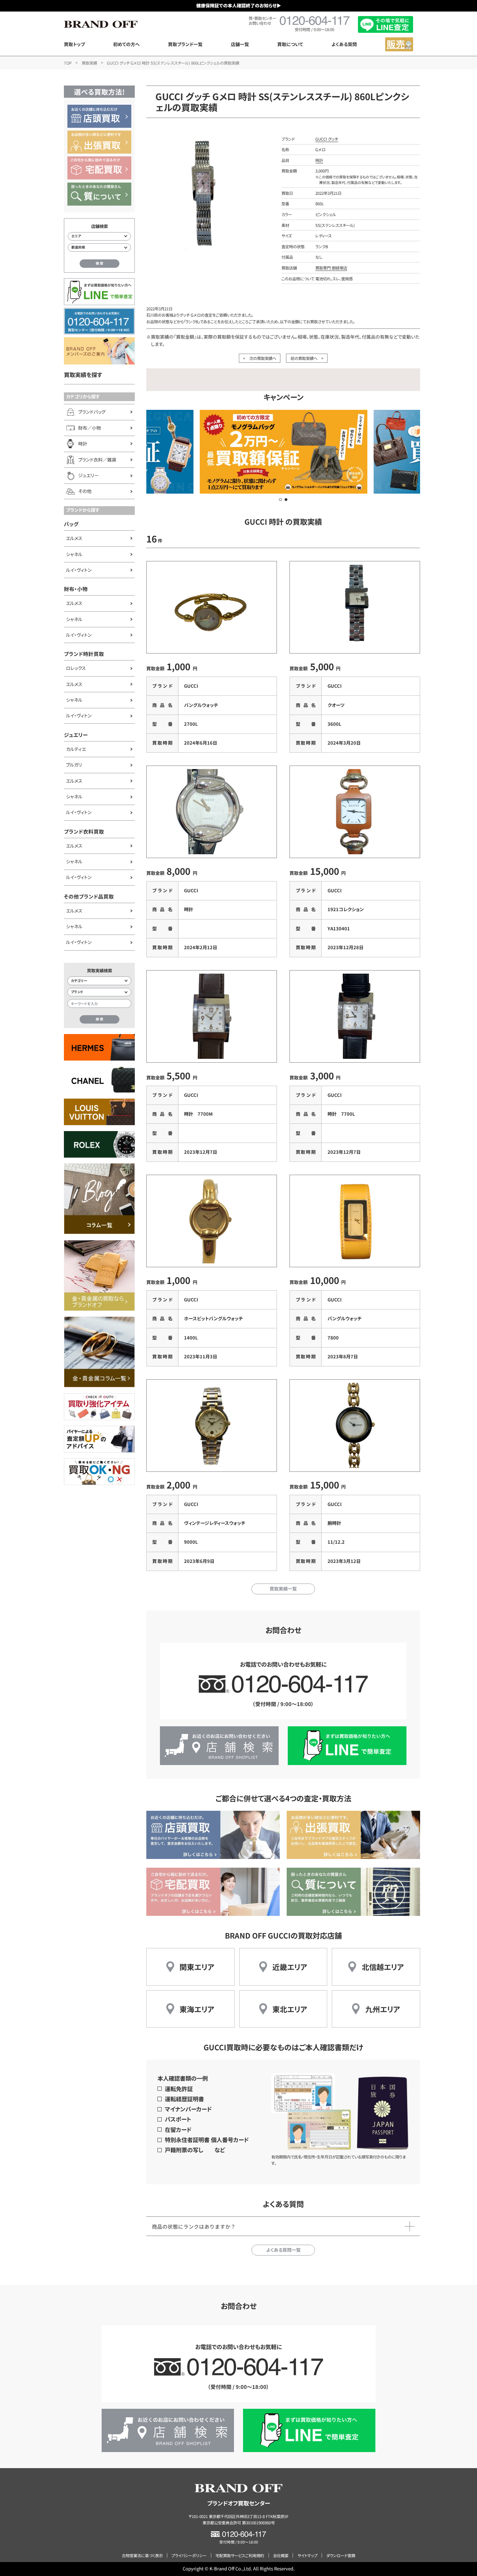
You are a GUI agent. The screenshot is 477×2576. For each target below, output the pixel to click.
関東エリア (197, 1967)
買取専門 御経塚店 (331, 268)
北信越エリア (383, 1967)
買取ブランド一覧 (185, 44)
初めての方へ (126, 44)
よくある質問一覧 (283, 2250)
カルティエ (76, 749)
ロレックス (76, 668)
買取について (290, 44)
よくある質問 (344, 44)
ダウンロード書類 (341, 2555)
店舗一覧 (240, 44)
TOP (68, 63)
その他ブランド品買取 (89, 896)
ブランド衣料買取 (84, 831)
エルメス (74, 538)
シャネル (74, 554)
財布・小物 (76, 589)
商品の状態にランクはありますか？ (194, 2226)
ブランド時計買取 (84, 654)
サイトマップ (307, 2555)
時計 (319, 160)
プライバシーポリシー (189, 2555)
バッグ (71, 524)
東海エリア (197, 2009)
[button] (280, 500)
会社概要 (281, 2555)
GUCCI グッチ (327, 139)
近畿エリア (290, 1967)
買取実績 (89, 63)
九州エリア (383, 2009)
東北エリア (290, 2009)
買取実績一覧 (283, 1589)
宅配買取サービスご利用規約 (240, 2555)
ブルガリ (74, 765)
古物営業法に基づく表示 (142, 2555)
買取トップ (74, 44)
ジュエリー (76, 735)
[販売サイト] (399, 44)
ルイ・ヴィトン (79, 570)
